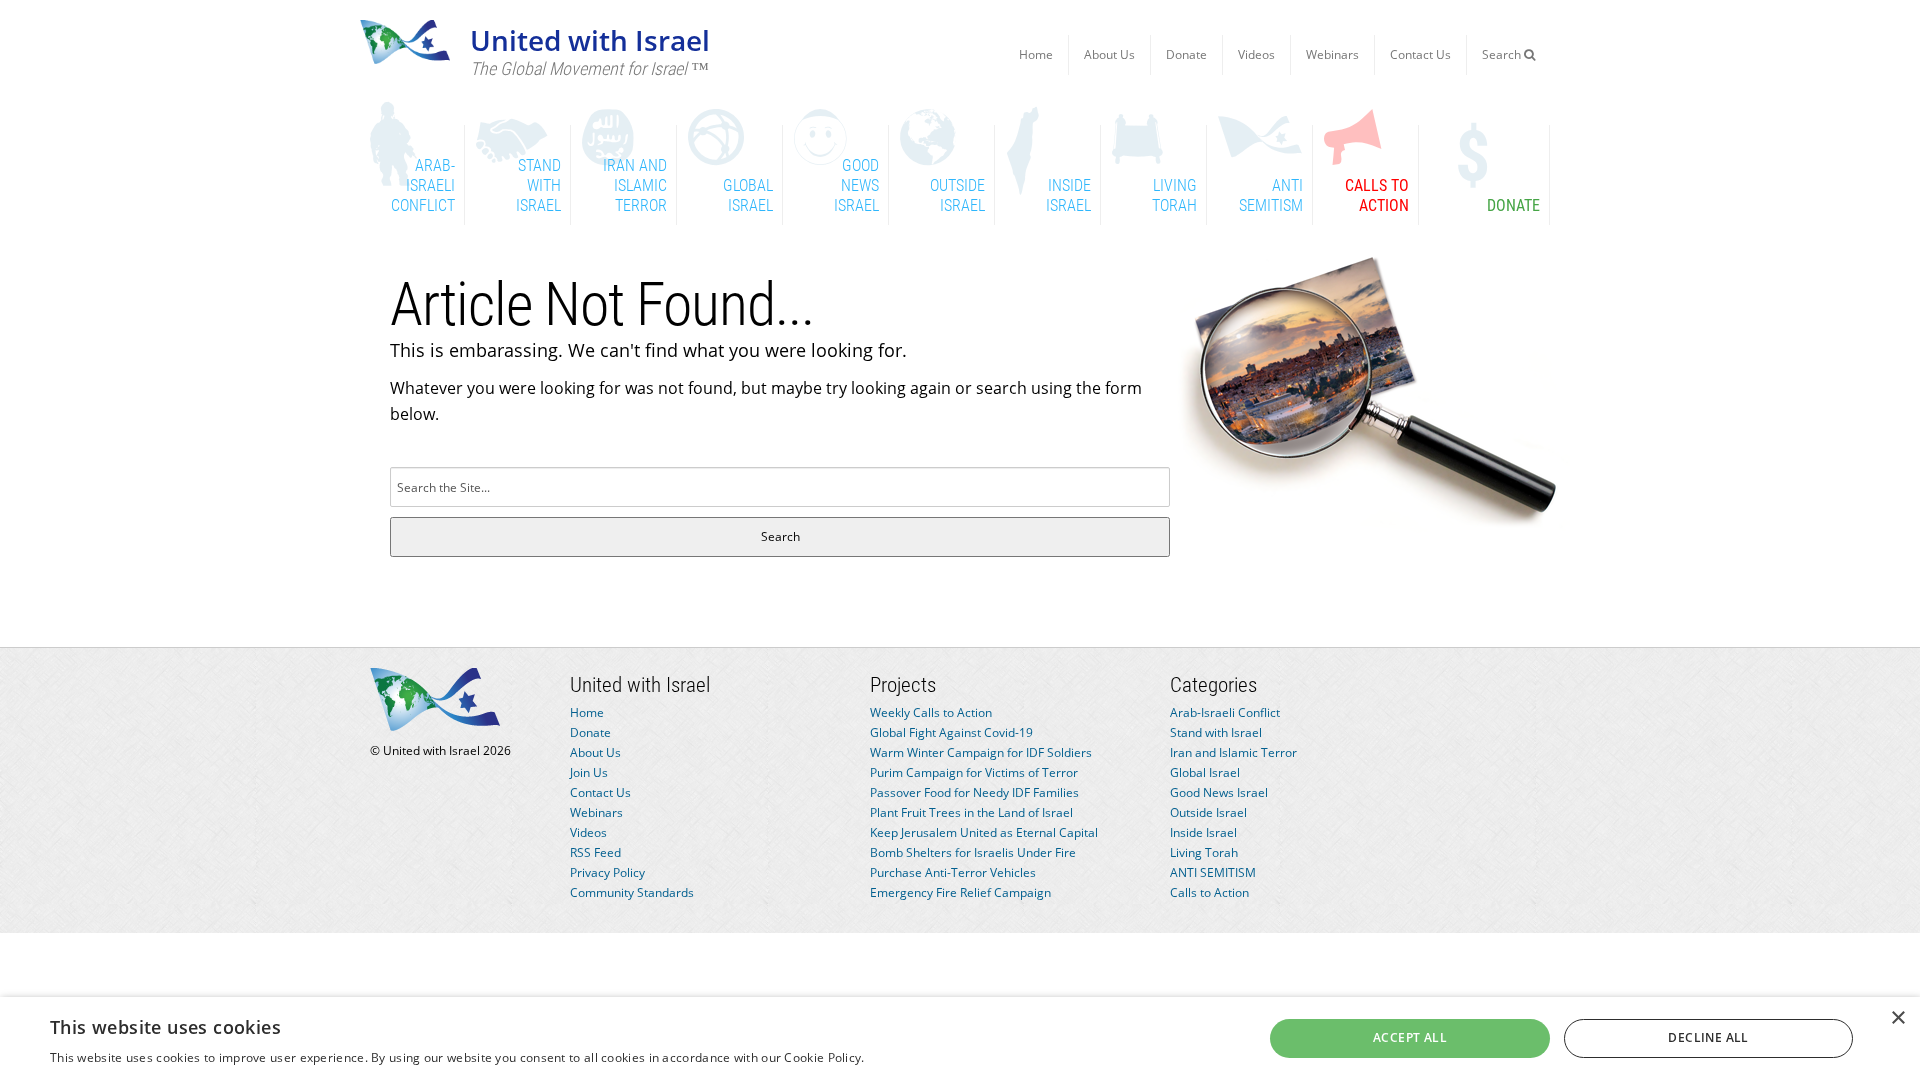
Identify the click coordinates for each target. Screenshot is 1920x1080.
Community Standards (632, 892)
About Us (1109, 54)
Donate (1186, 54)
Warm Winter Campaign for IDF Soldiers (981, 752)
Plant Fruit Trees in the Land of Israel (971, 812)
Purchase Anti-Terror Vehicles (953, 872)
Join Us (589, 772)
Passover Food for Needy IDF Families (974, 792)
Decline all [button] (1708, 1037)
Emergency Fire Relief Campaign (960, 892)
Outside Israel (1208, 812)
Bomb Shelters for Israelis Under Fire (973, 852)
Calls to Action (1209, 892)
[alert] (960, 1038)
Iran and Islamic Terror (1233, 752)
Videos (1256, 54)
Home (1036, 54)
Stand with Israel (1216, 732)
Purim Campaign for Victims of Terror (974, 772)
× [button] (1897, 1018)
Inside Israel (1203, 832)
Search (1503, 54)
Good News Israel (1219, 792)
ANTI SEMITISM (1213, 872)
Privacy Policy (607, 872)
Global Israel (1205, 772)
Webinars (1332, 54)
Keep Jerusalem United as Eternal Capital (984, 832)
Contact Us (1420, 54)
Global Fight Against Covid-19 (951, 732)
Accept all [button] (1410, 1037)
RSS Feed (595, 852)
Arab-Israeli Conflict (1225, 712)
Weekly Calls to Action (931, 712)
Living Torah (1204, 852)
